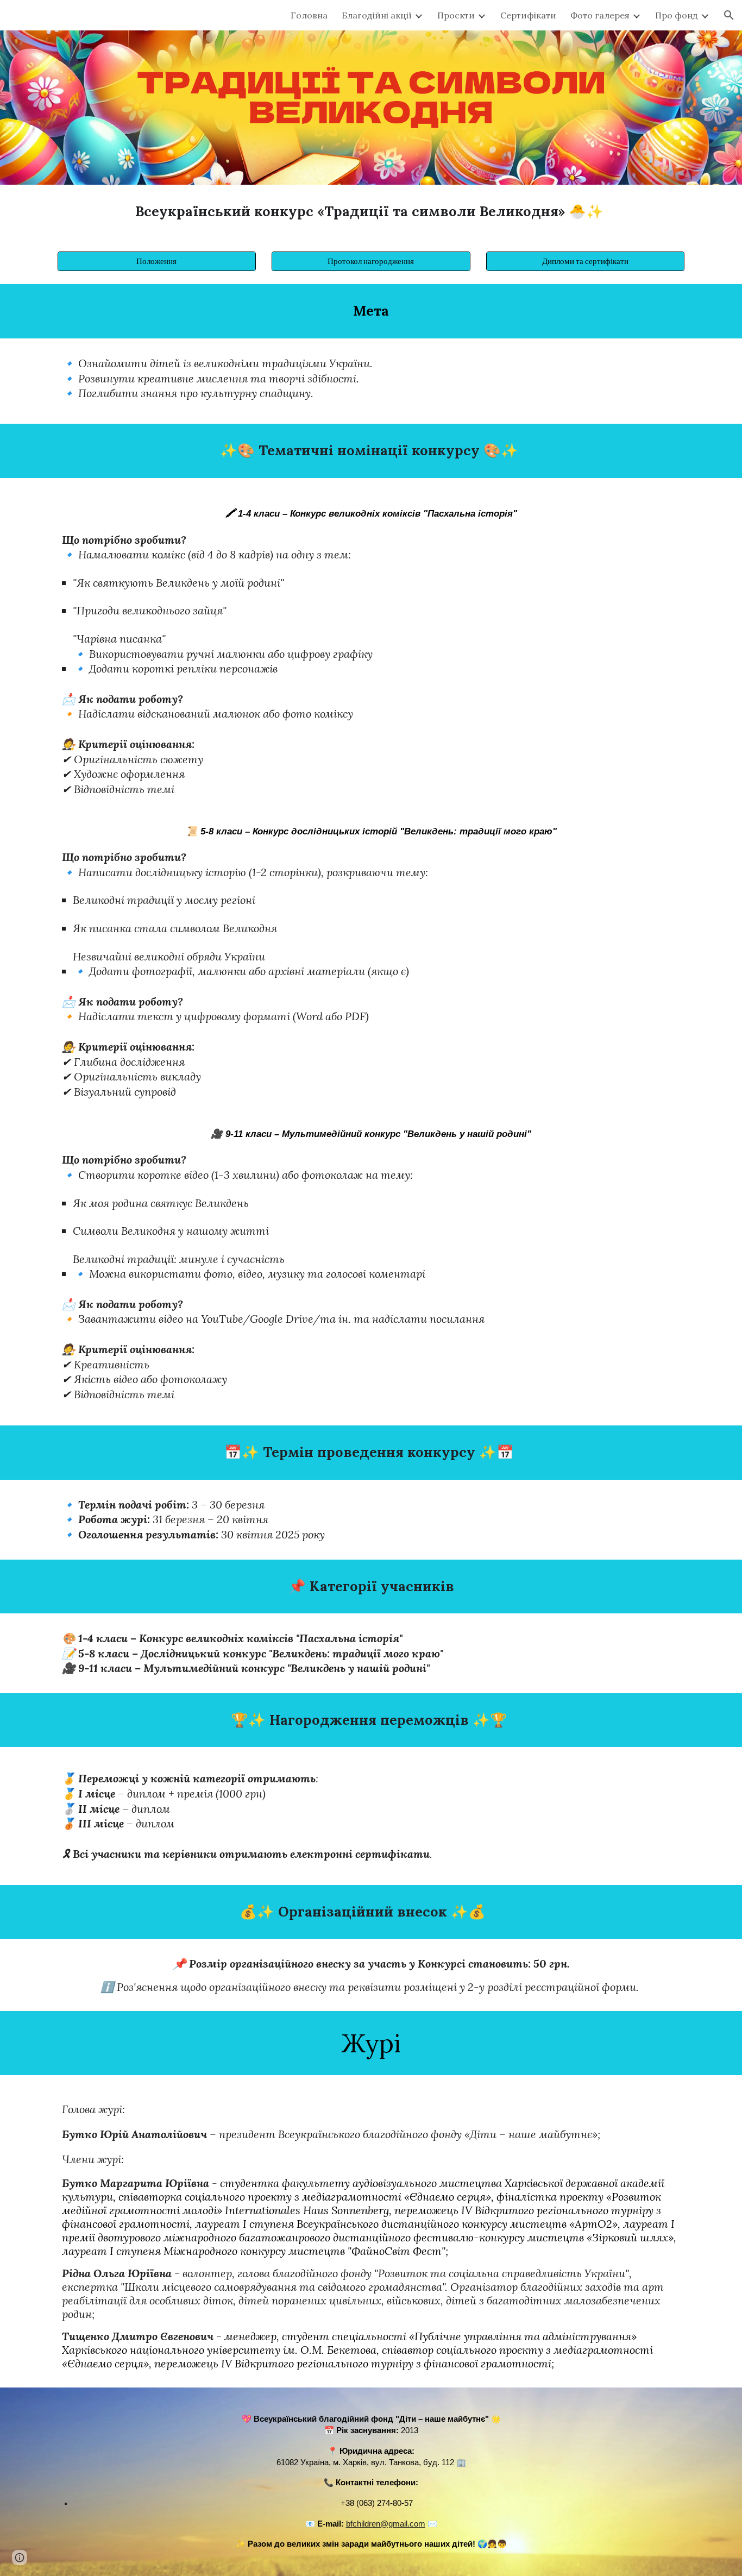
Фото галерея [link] (600, 15)
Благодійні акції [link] (377, 15)
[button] (729, 15)
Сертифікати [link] (528, 15)
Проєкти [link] (456, 15)
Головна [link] (309, 15)
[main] (371, 212)
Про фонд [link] (677, 15)
